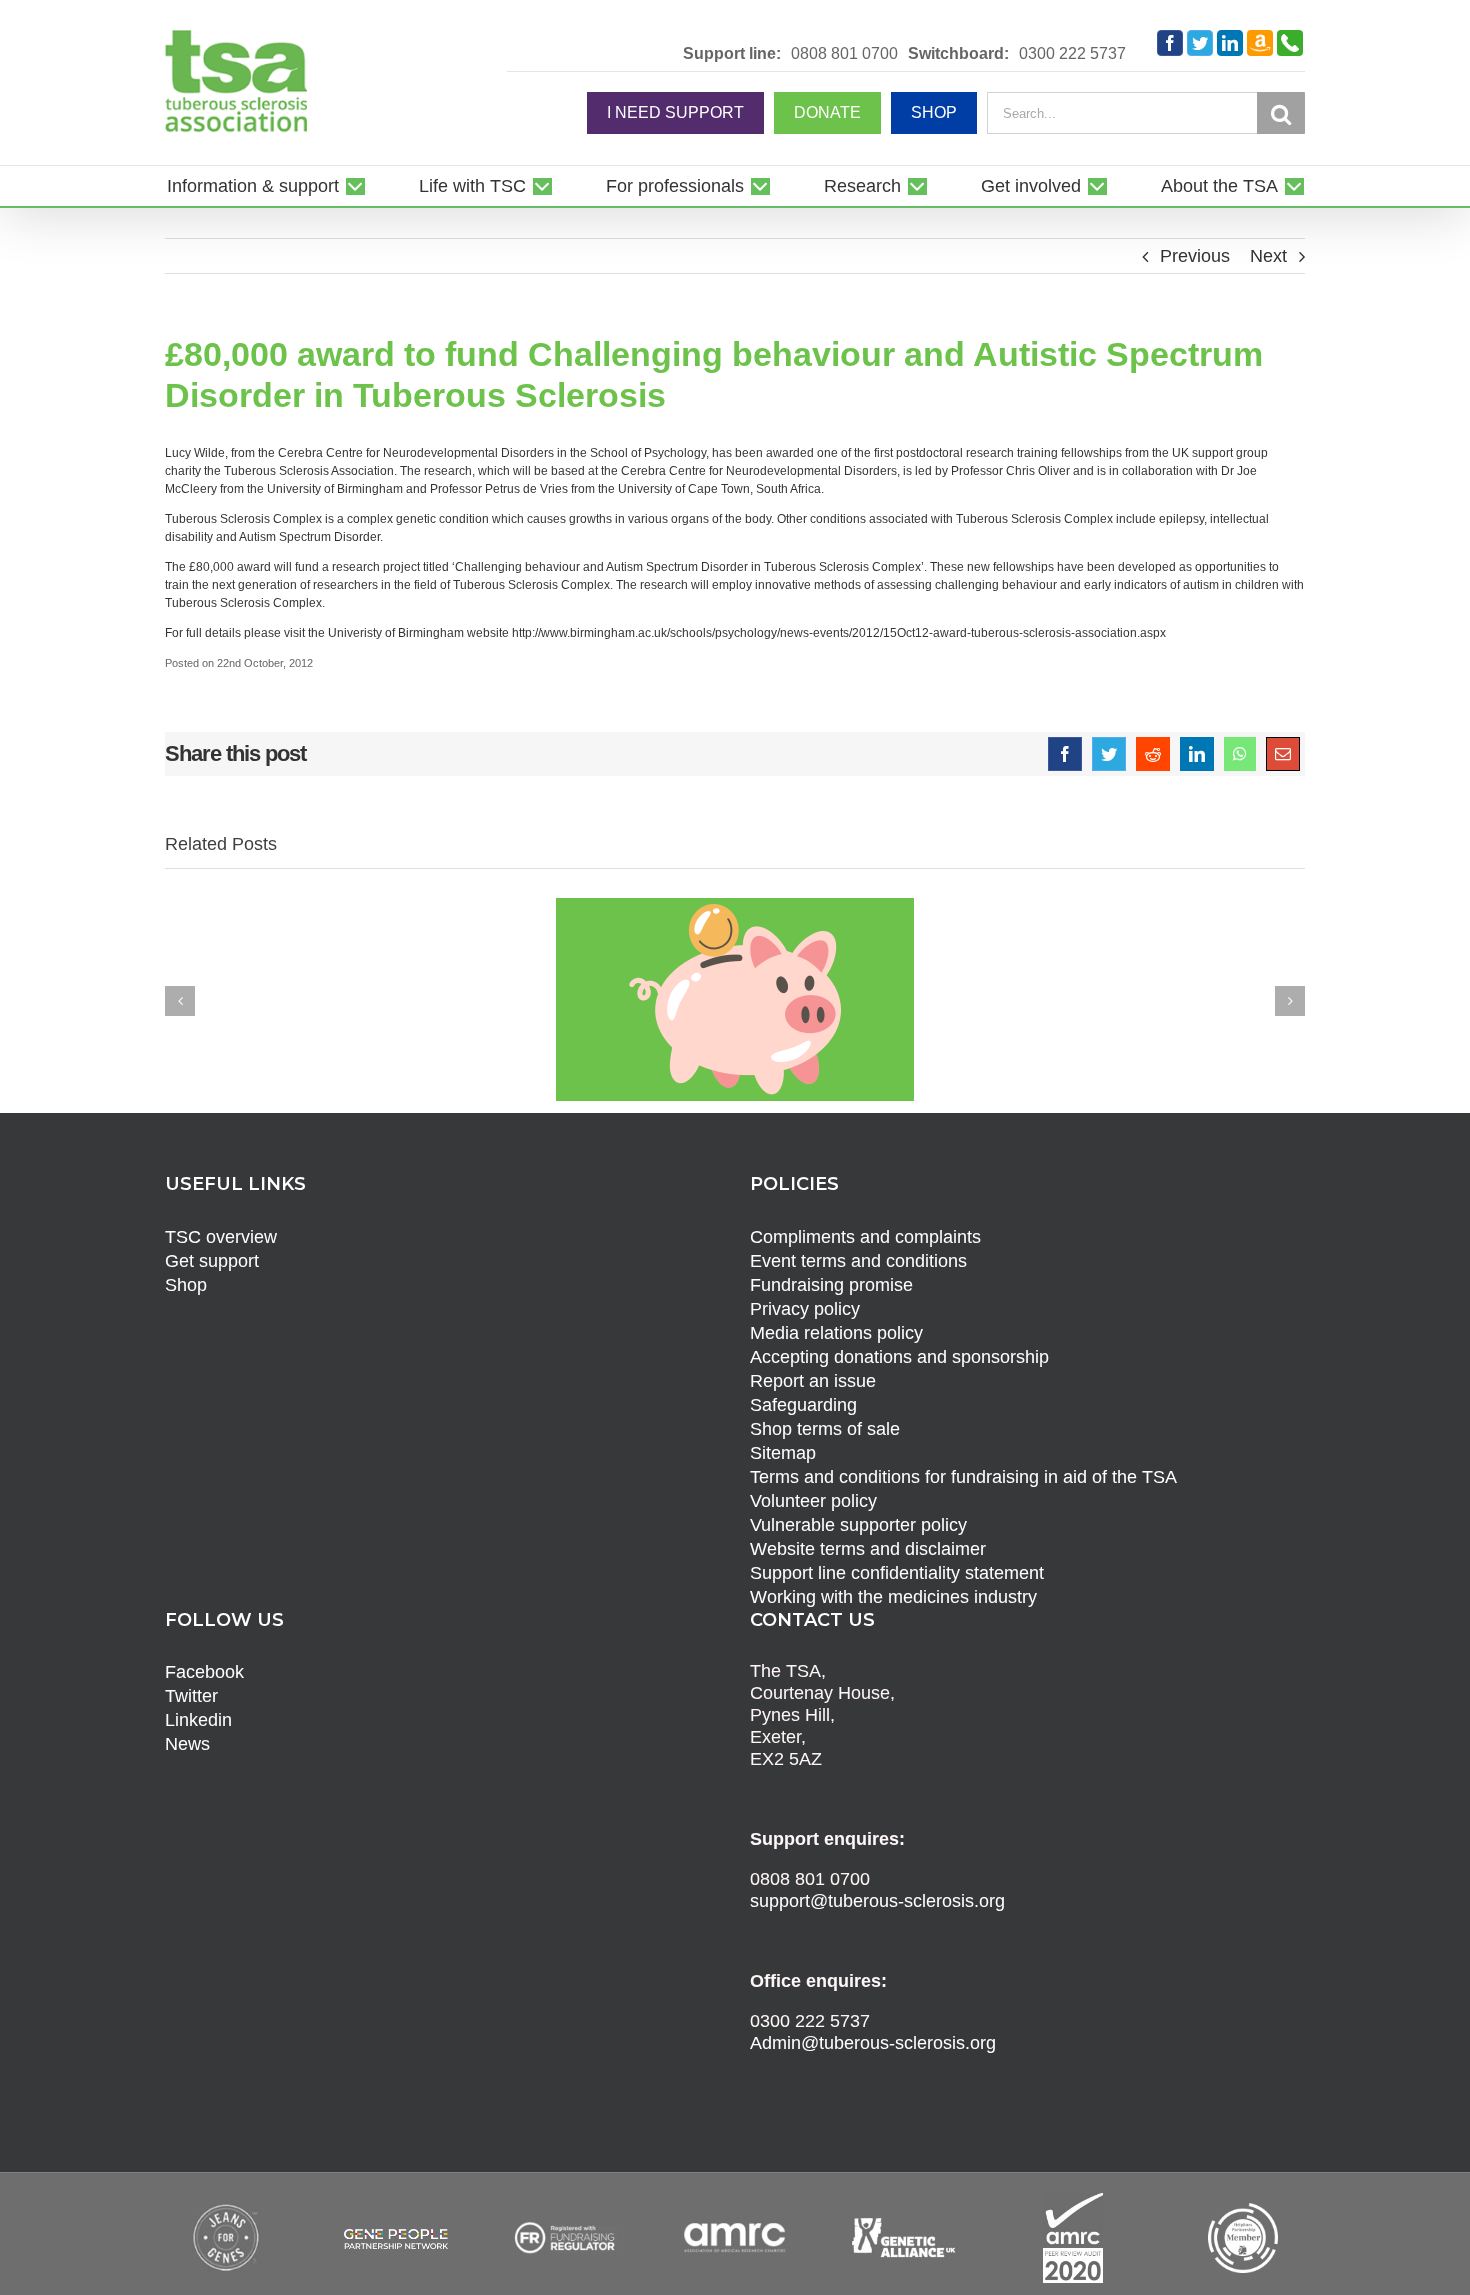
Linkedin (198, 1720)
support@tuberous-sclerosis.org (877, 1901)
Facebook (204, 1672)
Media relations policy (836, 1333)
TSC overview (221, 1237)
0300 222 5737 (1072, 54)
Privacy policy (805, 1309)
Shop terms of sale (825, 1429)
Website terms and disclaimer (868, 1549)
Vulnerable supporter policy (858, 1525)
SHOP (934, 112)
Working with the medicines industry (893, 1597)
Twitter (191, 1696)
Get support (212, 1261)
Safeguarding (803, 1405)
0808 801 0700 (844, 54)
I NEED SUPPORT (675, 112)
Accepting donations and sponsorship (899, 1357)
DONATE (827, 112)
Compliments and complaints (865, 1237)
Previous (1195, 256)
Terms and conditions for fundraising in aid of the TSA (963, 1477)
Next (1268, 256)
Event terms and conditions (858, 1261)
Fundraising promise (831, 1285)
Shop (186, 1285)
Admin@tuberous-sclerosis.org (873, 2043)
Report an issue (813, 1381)
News (187, 1744)
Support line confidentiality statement (897, 1573)
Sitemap (783, 1453)
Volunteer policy (813, 1501)
